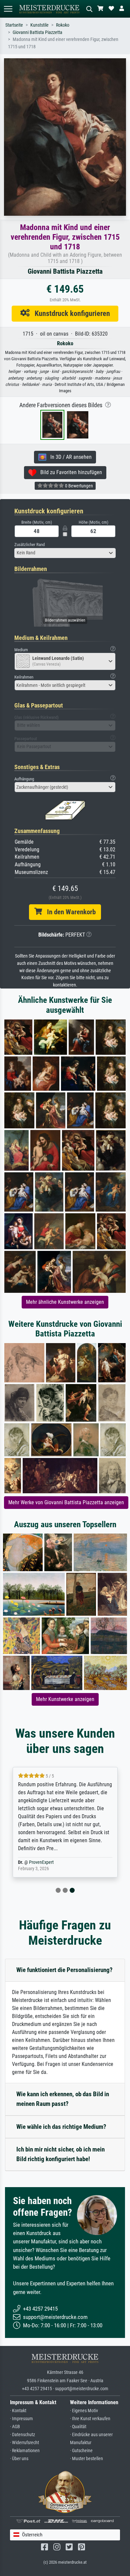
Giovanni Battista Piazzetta (37, 32)
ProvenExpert (41, 1862)
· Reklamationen (25, 2451)
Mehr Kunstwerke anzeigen (65, 1699)
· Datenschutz (22, 2435)
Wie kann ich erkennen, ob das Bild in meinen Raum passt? (63, 2099)
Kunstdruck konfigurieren (70, 313)
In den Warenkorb (69, 912)
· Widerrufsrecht (24, 2443)
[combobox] (65, 553)
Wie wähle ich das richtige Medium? (61, 2127)
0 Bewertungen (78, 486)
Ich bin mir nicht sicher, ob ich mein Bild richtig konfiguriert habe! (60, 2154)
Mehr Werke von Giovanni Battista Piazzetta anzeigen (66, 1502)
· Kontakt (18, 2411)
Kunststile (39, 25)
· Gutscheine (81, 2451)
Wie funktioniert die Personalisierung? (64, 1970)
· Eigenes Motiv (84, 2411)
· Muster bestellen (86, 2459)
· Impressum (21, 2419)
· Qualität (78, 2427)
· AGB (15, 2427)
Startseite (14, 25)
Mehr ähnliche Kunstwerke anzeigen (65, 1302)
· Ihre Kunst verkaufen (90, 2419)
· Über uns (19, 2459)
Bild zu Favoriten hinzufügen (69, 472)
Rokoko (63, 25)
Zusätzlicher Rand (29, 545)
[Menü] (8, 9)
